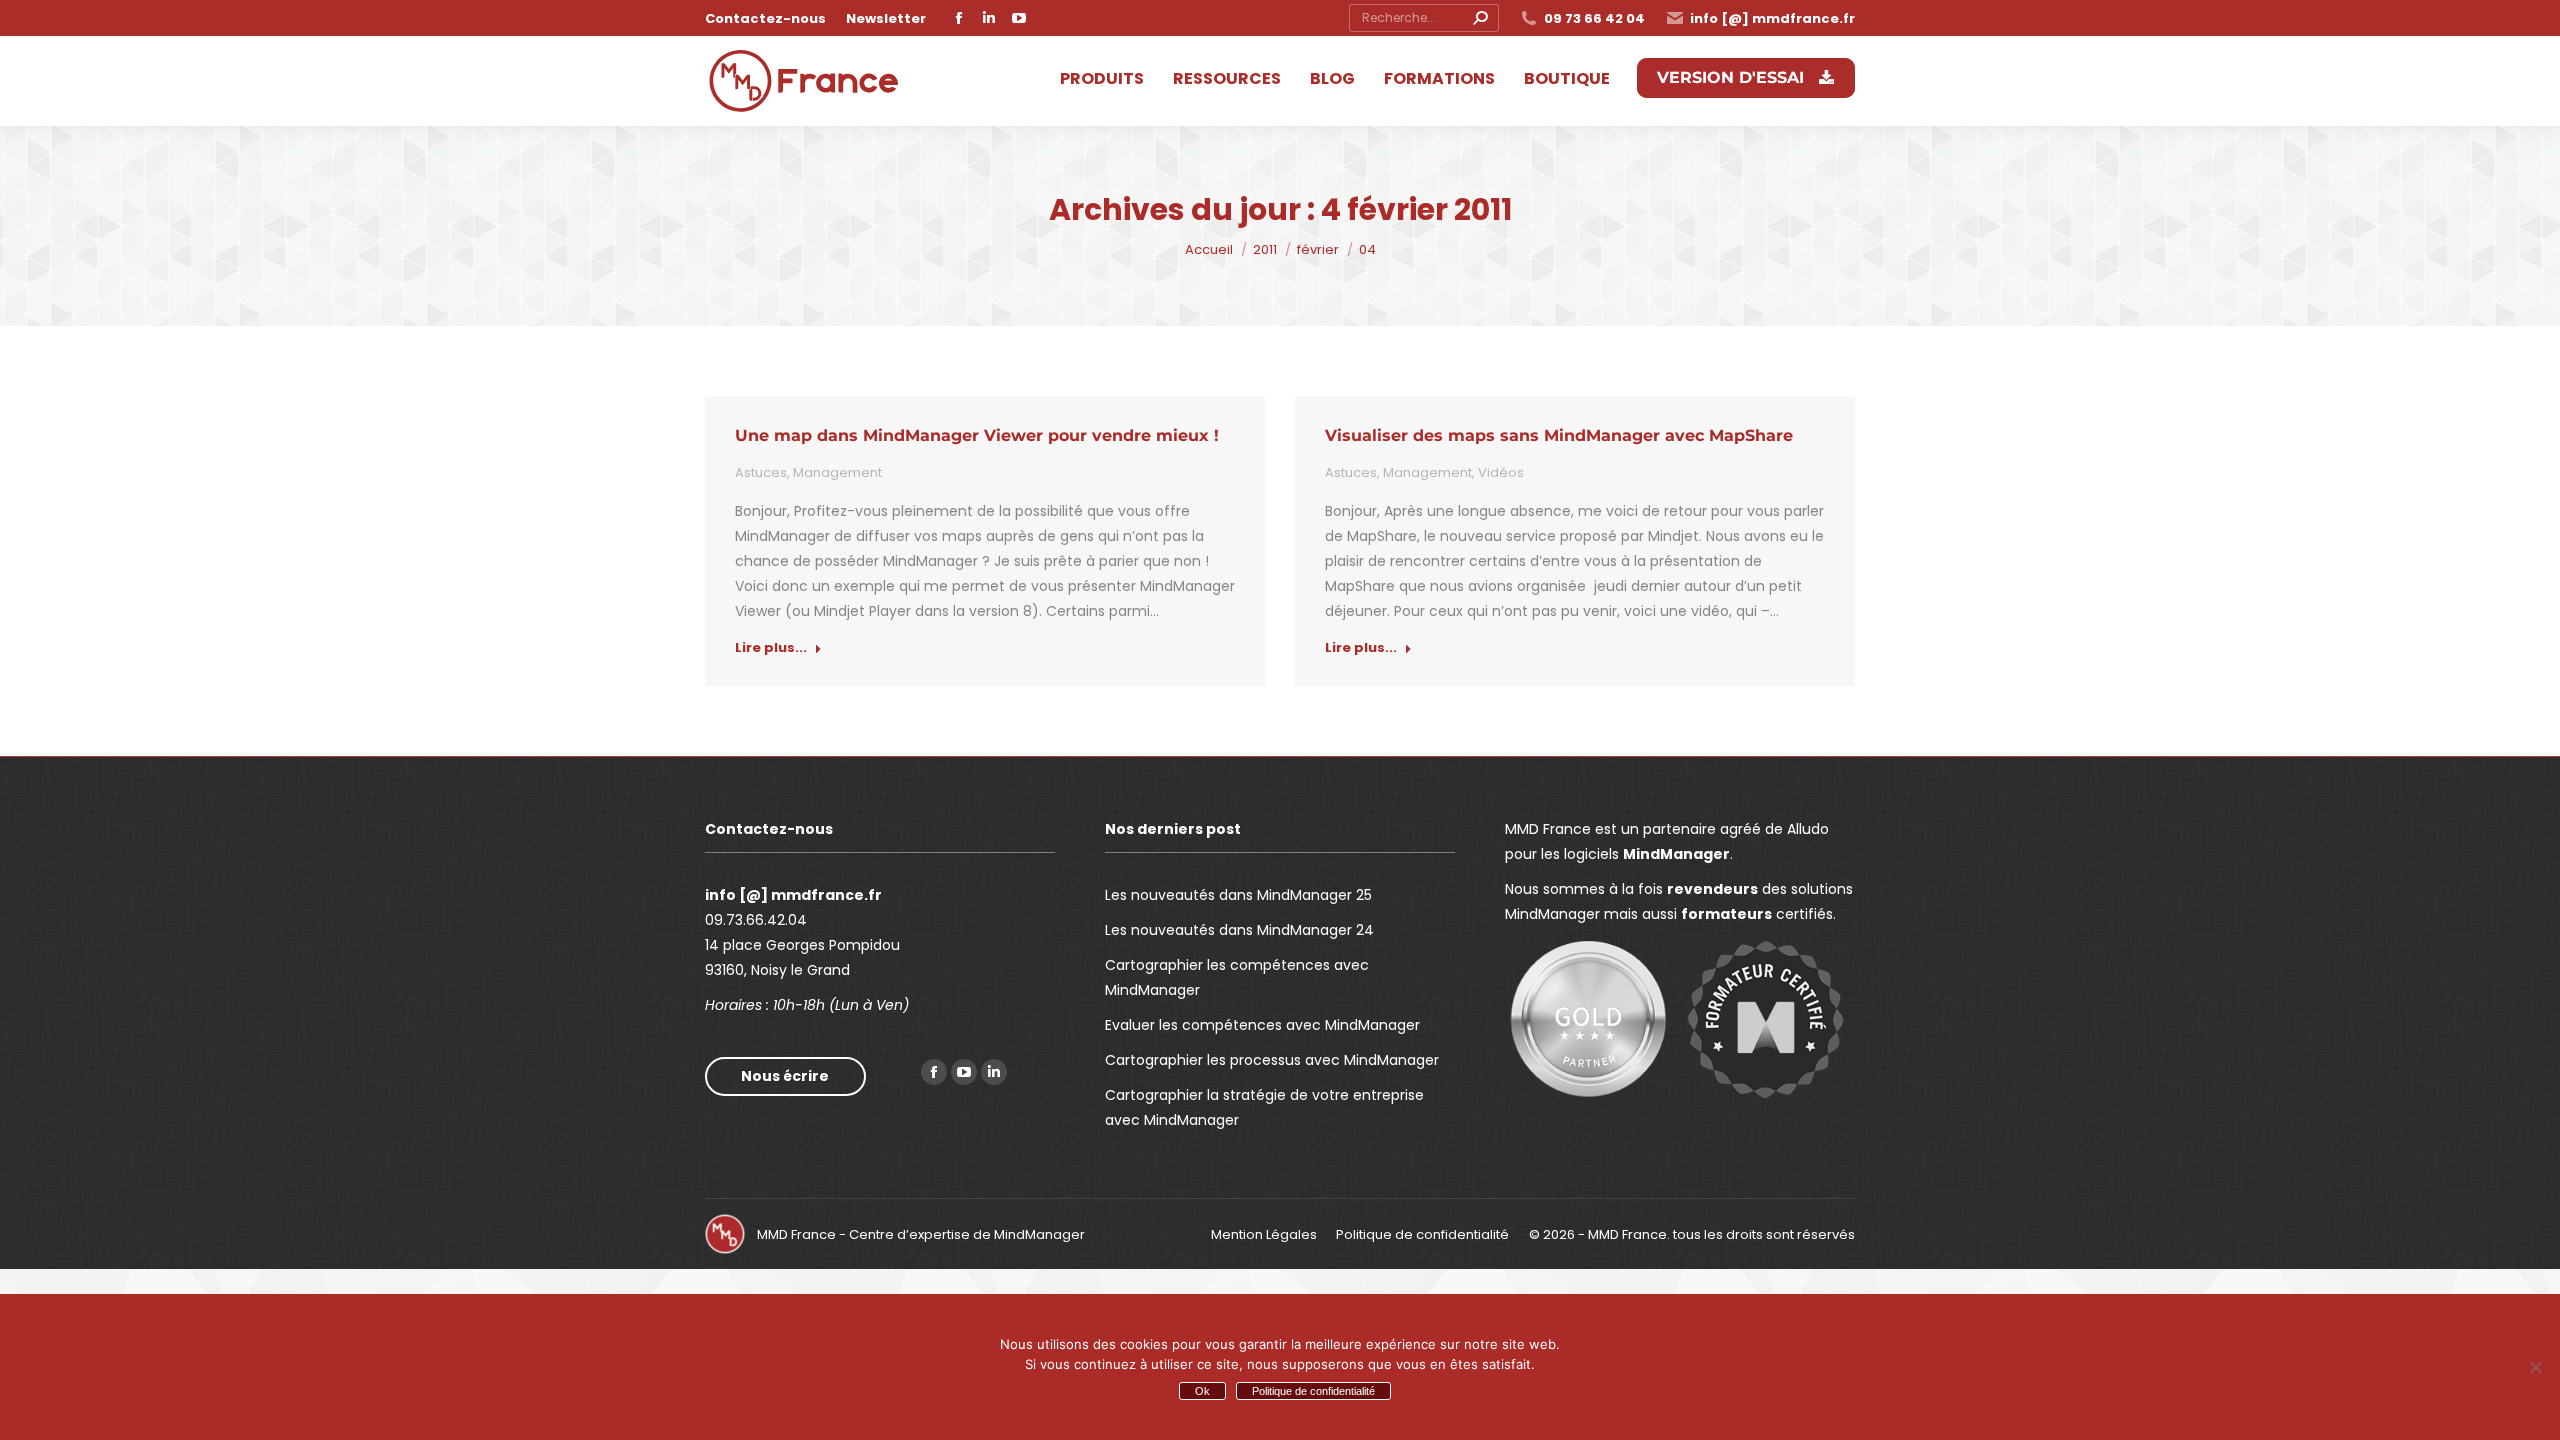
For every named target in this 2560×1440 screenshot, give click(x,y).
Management (837, 472)
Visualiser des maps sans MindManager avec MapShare (1559, 435)
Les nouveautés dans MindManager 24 (1239, 930)
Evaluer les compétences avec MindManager (1262, 1025)
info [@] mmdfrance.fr (1772, 18)
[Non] (2535, 1367)
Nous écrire (785, 1076)
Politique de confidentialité (1313, 1391)
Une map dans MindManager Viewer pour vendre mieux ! (977, 435)
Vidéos (1501, 472)
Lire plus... (771, 648)
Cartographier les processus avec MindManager (1272, 1060)
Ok (1202, 1391)
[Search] (1480, 18)
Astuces (761, 472)
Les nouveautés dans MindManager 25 (1238, 895)
